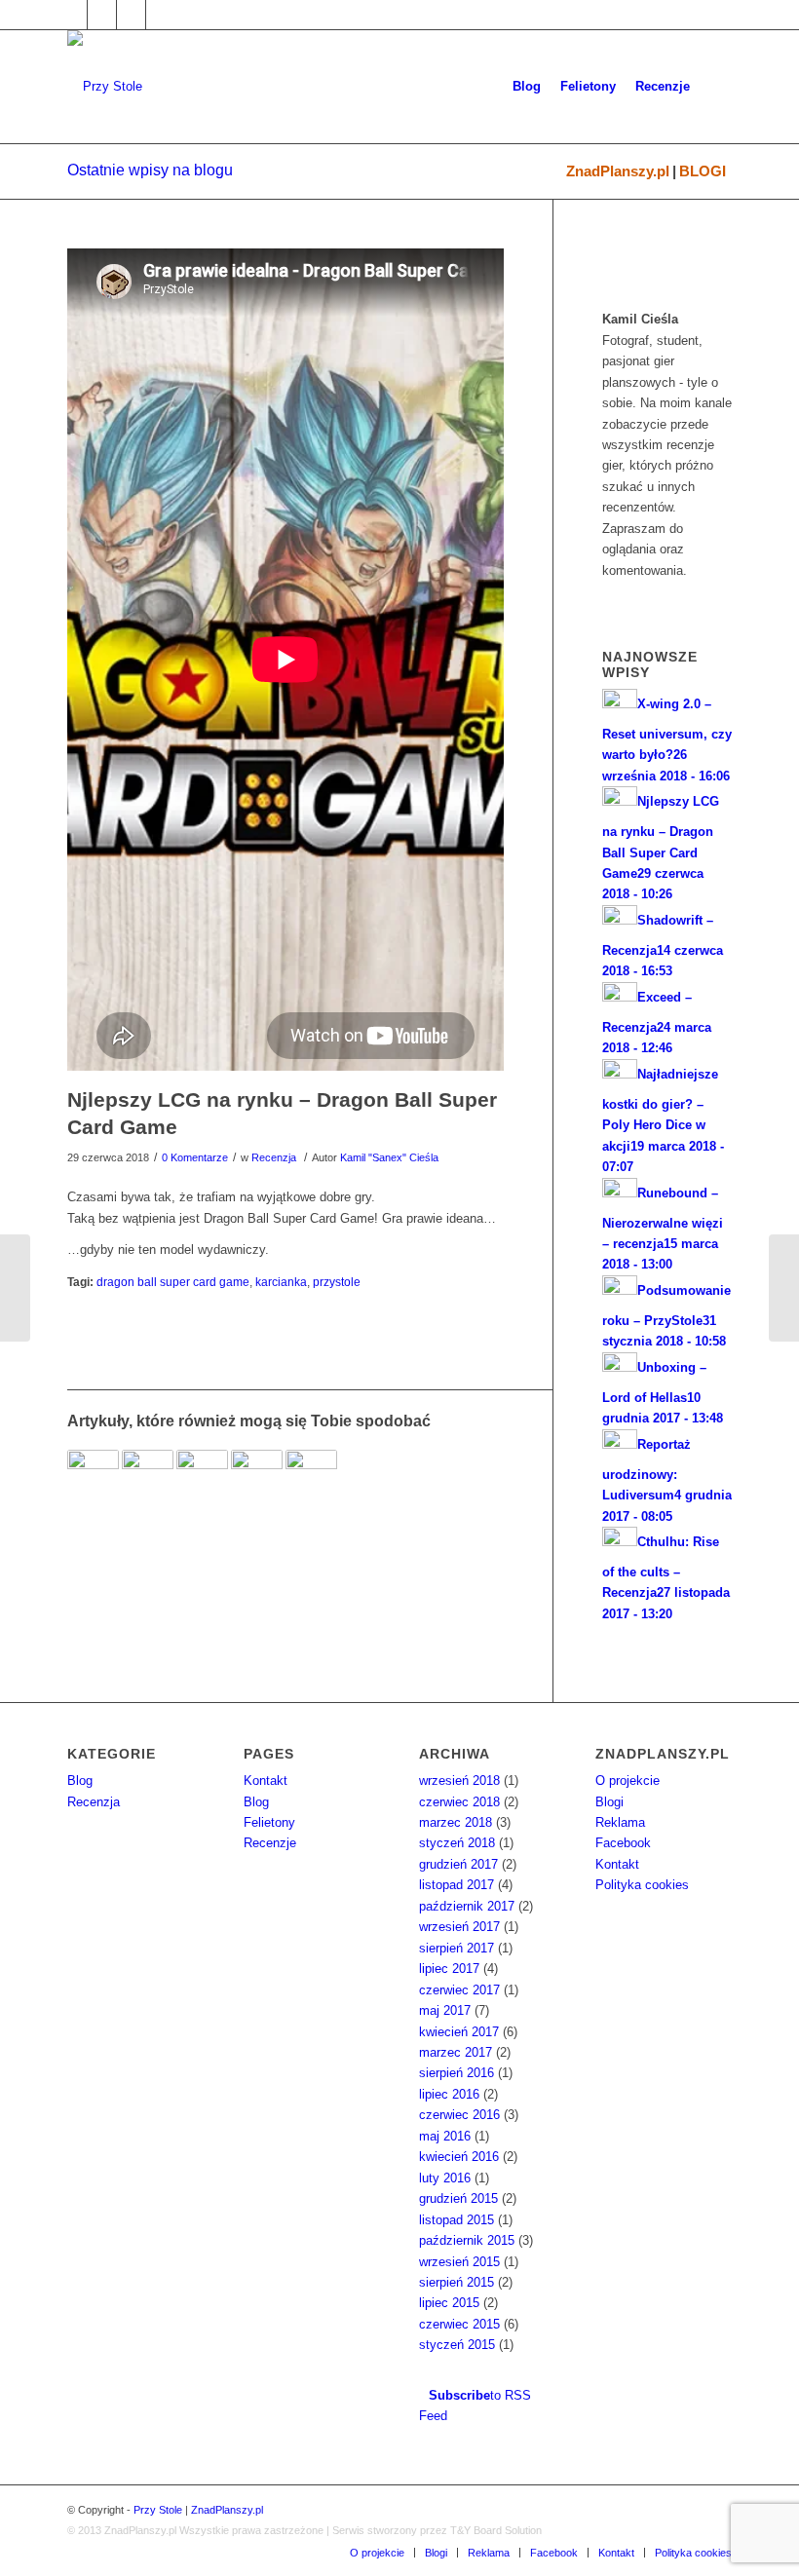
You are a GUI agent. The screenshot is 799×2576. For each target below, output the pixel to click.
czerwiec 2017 (459, 1990)
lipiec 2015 (449, 2303)
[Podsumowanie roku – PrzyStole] (311, 1476)
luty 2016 (445, 2178)
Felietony (269, 1822)
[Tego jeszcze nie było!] (148, 1476)
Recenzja (274, 1157)
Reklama (620, 1822)
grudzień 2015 (458, 2198)
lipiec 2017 (449, 1969)
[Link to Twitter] (102, 15)
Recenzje (270, 1843)
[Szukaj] (716, 87)
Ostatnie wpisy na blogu (150, 170)
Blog (80, 1780)
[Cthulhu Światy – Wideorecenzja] (257, 1476)
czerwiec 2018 (459, 1802)
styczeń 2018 (457, 1843)
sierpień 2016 (457, 2073)
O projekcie (628, 1780)
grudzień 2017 (458, 1864)
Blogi (609, 1802)
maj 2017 (445, 2010)
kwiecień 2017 (459, 2032)
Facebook (623, 1843)
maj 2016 (445, 2136)
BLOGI (703, 171)
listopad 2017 (457, 1885)
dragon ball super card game (173, 1282)
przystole (337, 1282)
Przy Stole (158, 2510)
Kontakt (266, 1780)
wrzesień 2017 (459, 1927)
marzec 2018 (456, 1822)
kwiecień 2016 (459, 2157)
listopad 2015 (457, 2220)
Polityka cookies (642, 1885)
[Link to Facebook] (73, 15)
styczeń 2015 (457, 2345)
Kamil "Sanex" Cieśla (389, 1157)
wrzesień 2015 (459, 2262)
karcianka (281, 1282)
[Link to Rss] (161, 15)
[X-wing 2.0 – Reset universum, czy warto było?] (784, 1288)
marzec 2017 (456, 2052)
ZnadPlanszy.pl (618, 171)
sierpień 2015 (457, 2282)
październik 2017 (467, 1906)
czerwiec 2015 (459, 2324)
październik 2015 (467, 2240)
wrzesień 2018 (459, 1780)
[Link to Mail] (131, 15)
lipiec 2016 (449, 2094)
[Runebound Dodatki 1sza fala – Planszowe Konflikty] (93, 1476)
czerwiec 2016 (459, 2115)
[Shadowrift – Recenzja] (202, 1476)
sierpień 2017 (457, 1948)
